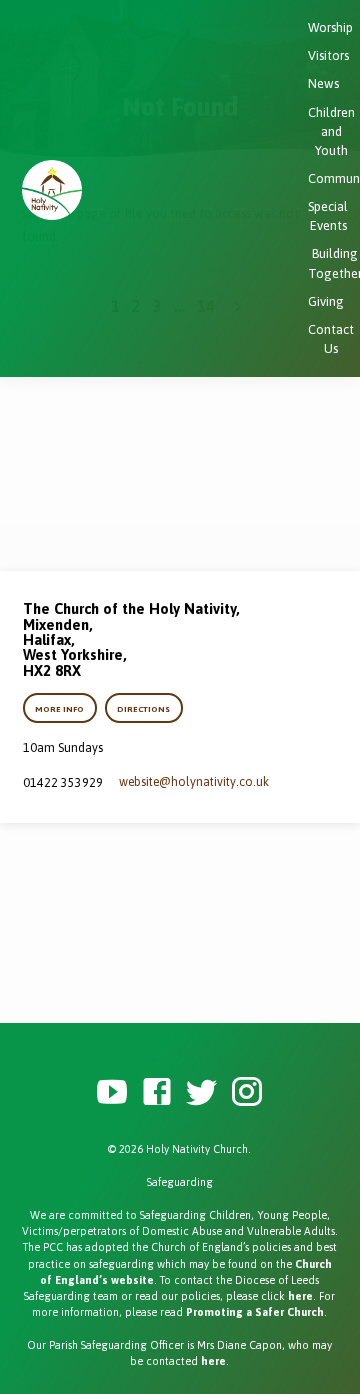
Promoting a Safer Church (255, 1312)
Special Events (328, 216)
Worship (330, 27)
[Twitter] (202, 1092)
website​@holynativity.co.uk (194, 782)
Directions (143, 709)
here (300, 1296)
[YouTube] (112, 1092)
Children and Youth (331, 131)
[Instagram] (247, 1092)
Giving (326, 301)
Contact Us (331, 339)
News (323, 83)
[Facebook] (157, 1092)
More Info (60, 709)
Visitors (328, 55)
